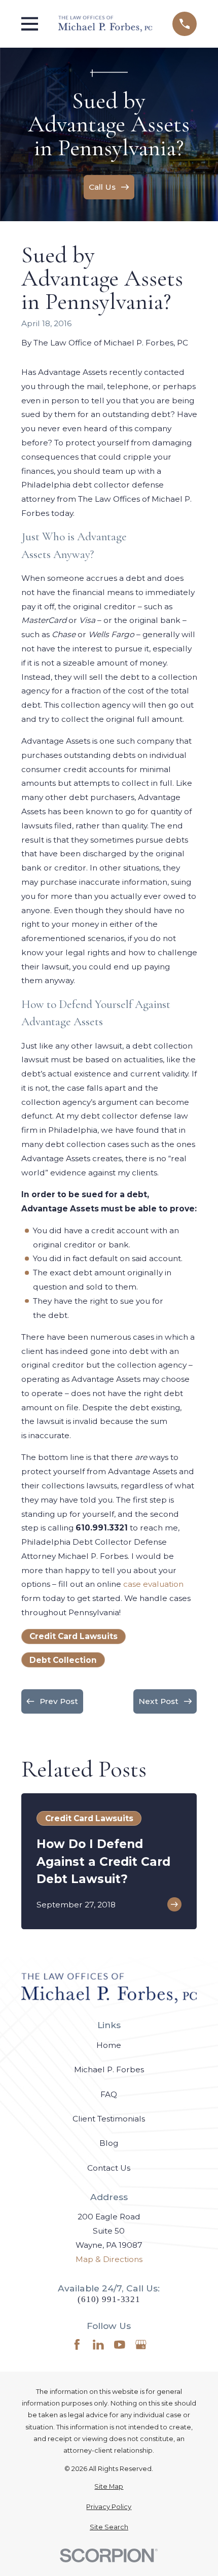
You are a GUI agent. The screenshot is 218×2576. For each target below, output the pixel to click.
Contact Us (109, 2168)
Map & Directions (109, 2259)
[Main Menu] (30, 24)
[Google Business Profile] (141, 2345)
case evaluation (153, 1584)
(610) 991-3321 (109, 2299)
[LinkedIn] (98, 2345)
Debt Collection (63, 1660)
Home (109, 2045)
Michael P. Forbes (109, 2069)
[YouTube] (120, 2345)
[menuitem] (109, 2486)
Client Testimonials (109, 2119)
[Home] (105, 24)
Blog (109, 2143)
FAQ (109, 2094)
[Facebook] (77, 2345)
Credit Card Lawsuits (74, 1636)
